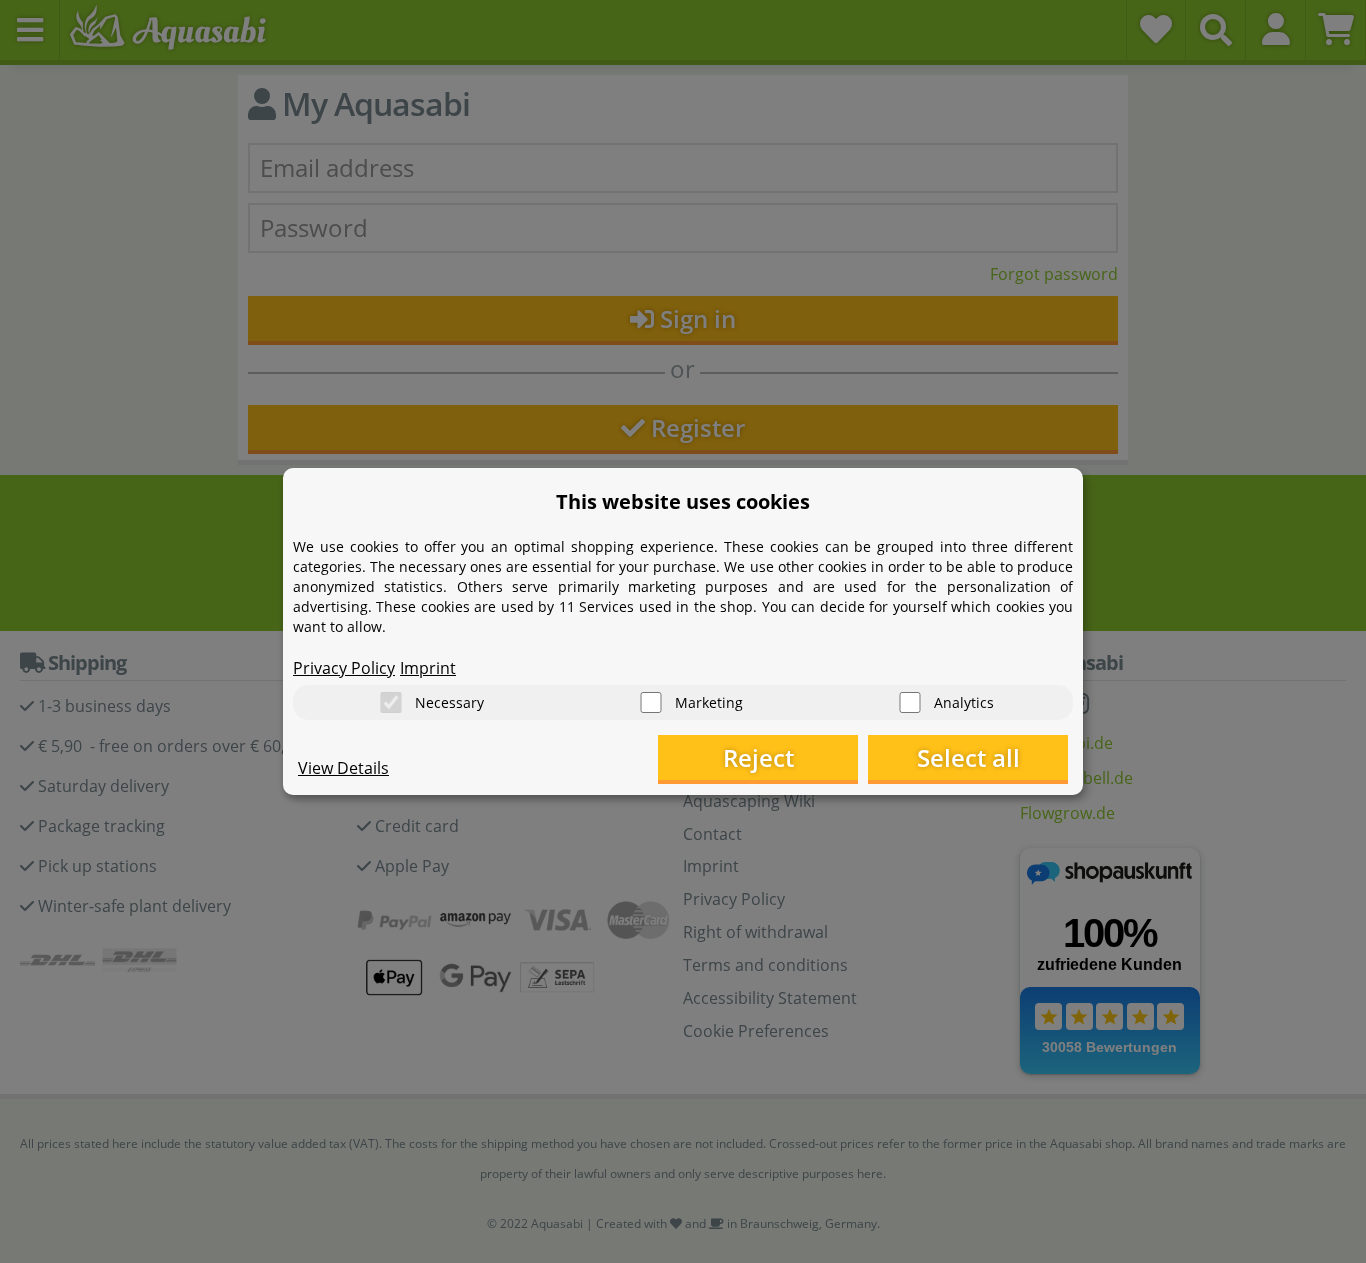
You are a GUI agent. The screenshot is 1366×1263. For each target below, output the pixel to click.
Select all (968, 757)
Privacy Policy (344, 668)
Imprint (428, 668)
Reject (758, 757)
